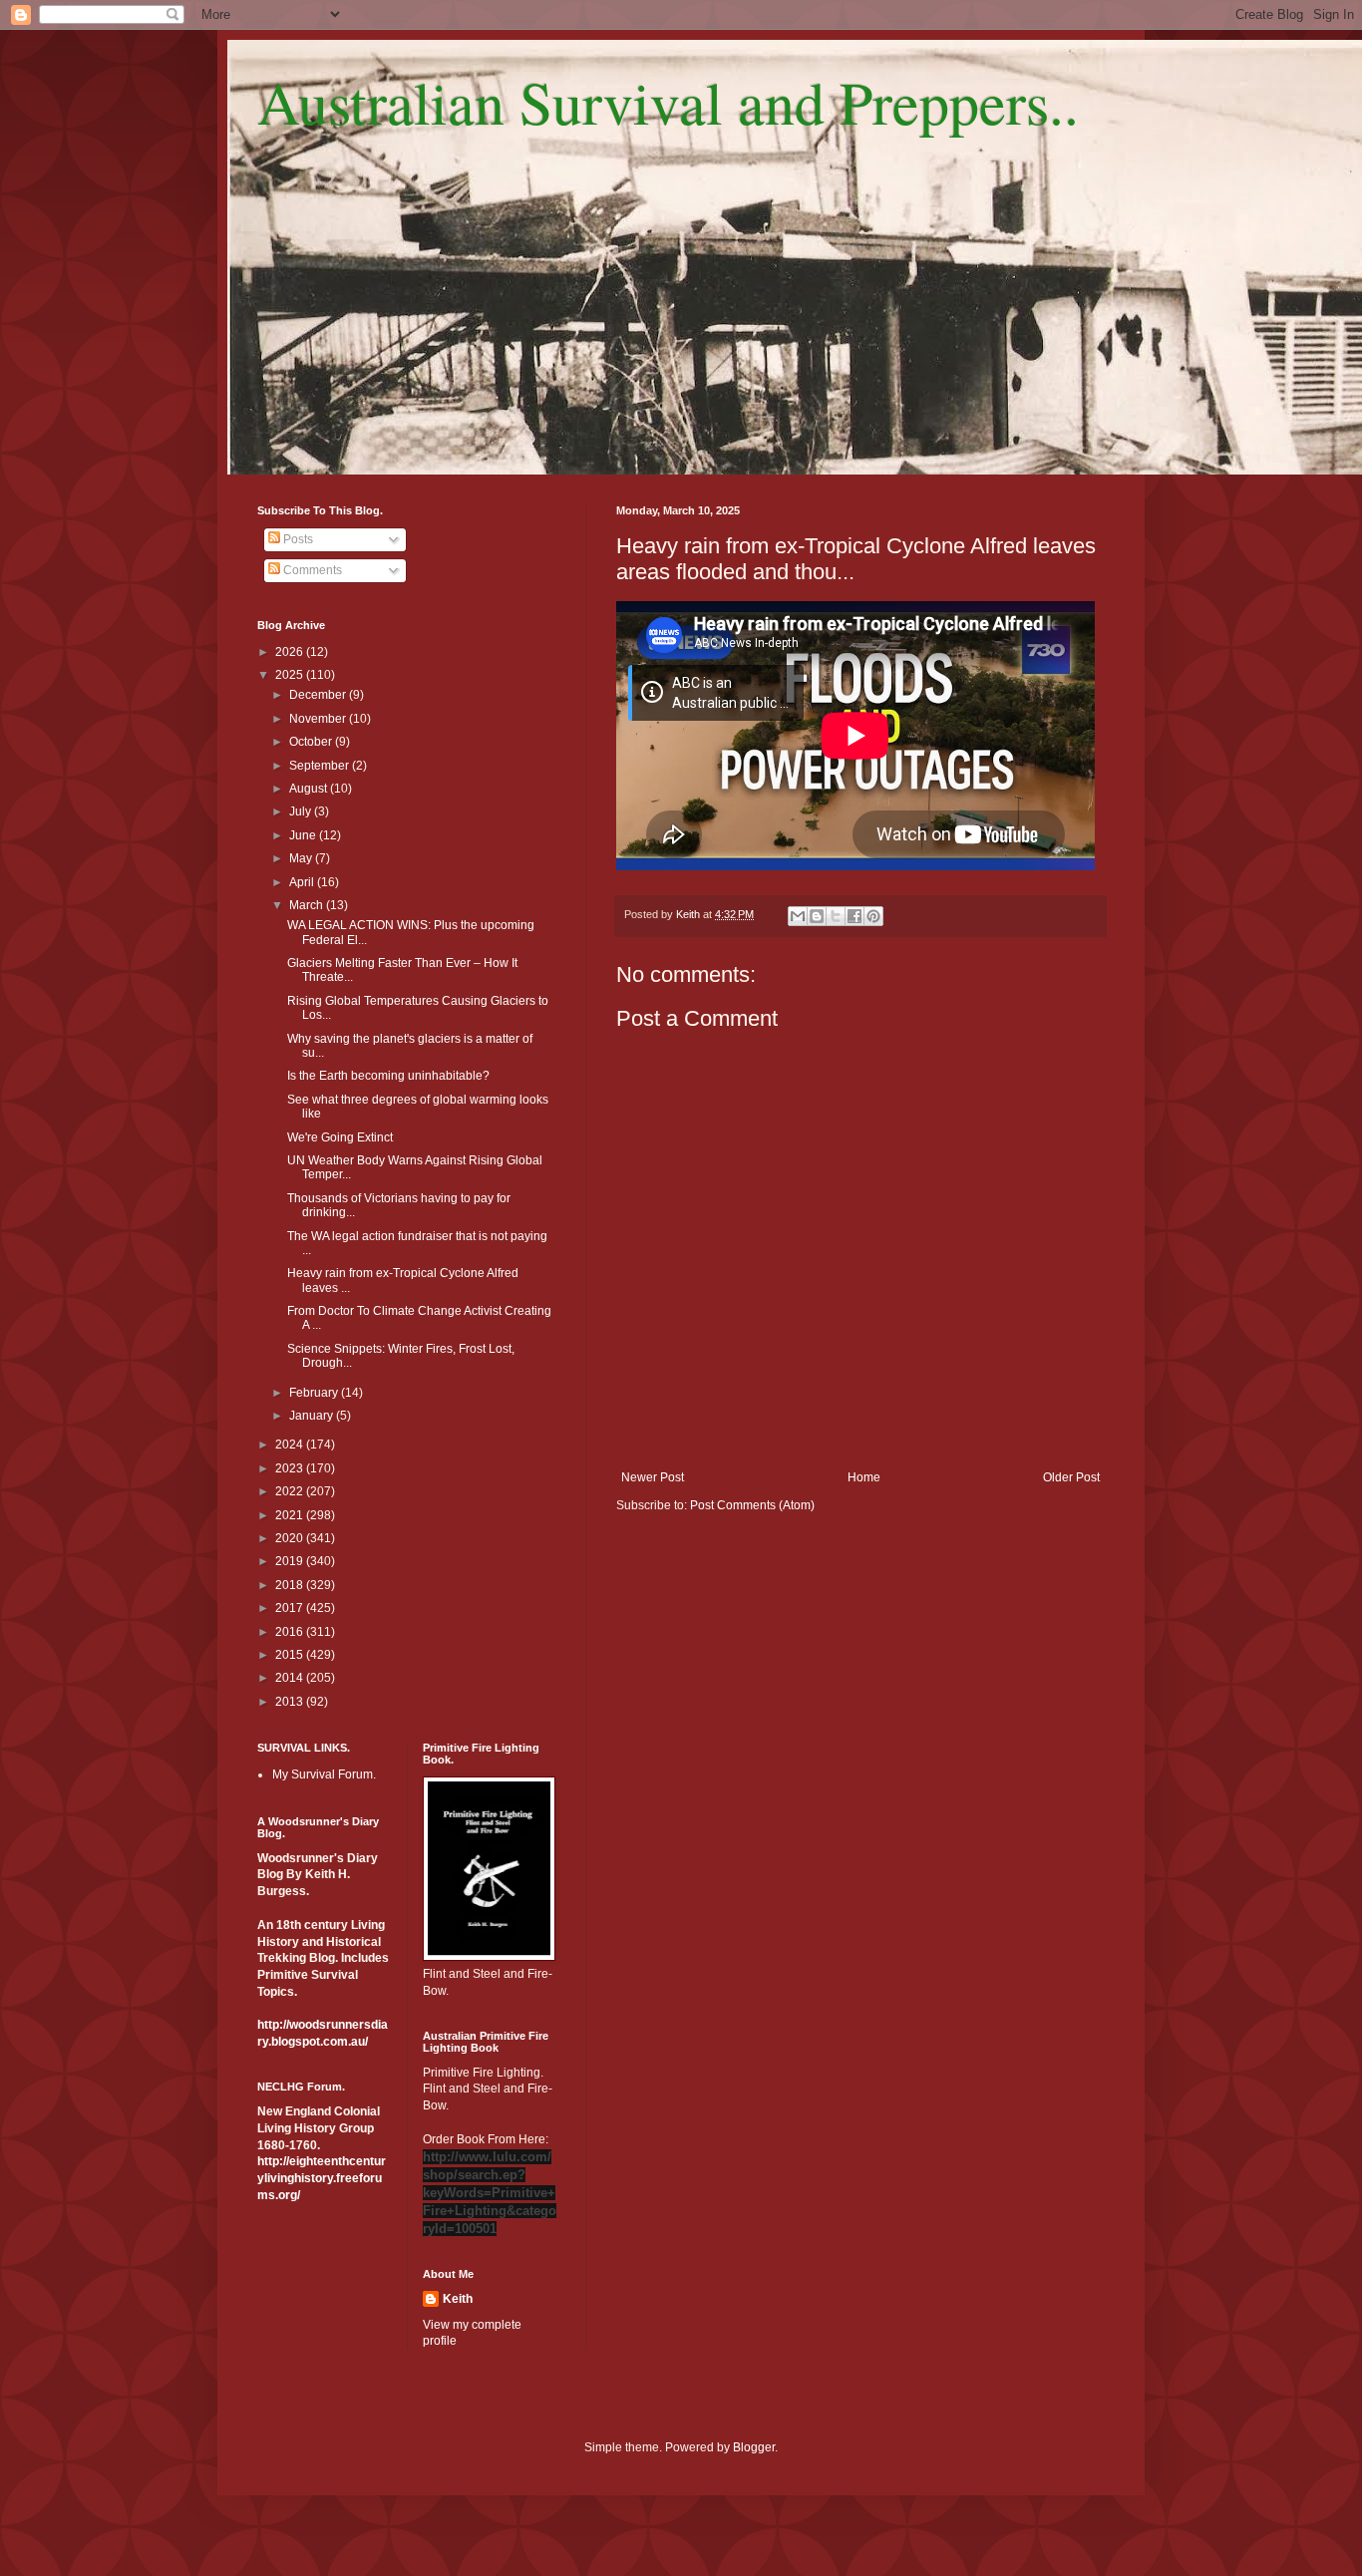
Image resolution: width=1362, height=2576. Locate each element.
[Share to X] (836, 916)
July (302, 811)
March (308, 905)
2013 (291, 1702)
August (310, 789)
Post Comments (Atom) (752, 1505)
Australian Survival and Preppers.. (668, 102)
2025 (291, 675)
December (319, 695)
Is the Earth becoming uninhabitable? (388, 1076)
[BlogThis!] (817, 916)
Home (864, 1477)
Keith (458, 2299)
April (303, 882)
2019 (291, 1561)
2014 (291, 1678)
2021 (291, 1515)
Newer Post (653, 1477)
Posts (297, 539)
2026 (291, 652)
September (321, 766)
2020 (291, 1538)
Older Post (1071, 1477)
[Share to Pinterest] (873, 916)
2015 (291, 1655)
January (313, 1416)
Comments (311, 570)
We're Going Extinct (340, 1137)
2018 (291, 1585)
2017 (291, 1608)
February (315, 1393)
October (312, 742)
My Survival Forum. (324, 1774)
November (319, 719)
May (302, 858)
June (304, 835)
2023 (291, 1468)
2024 (291, 1445)
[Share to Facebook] (854, 916)
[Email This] (798, 916)
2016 (291, 1632)
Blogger (754, 2447)
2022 (291, 1491)
